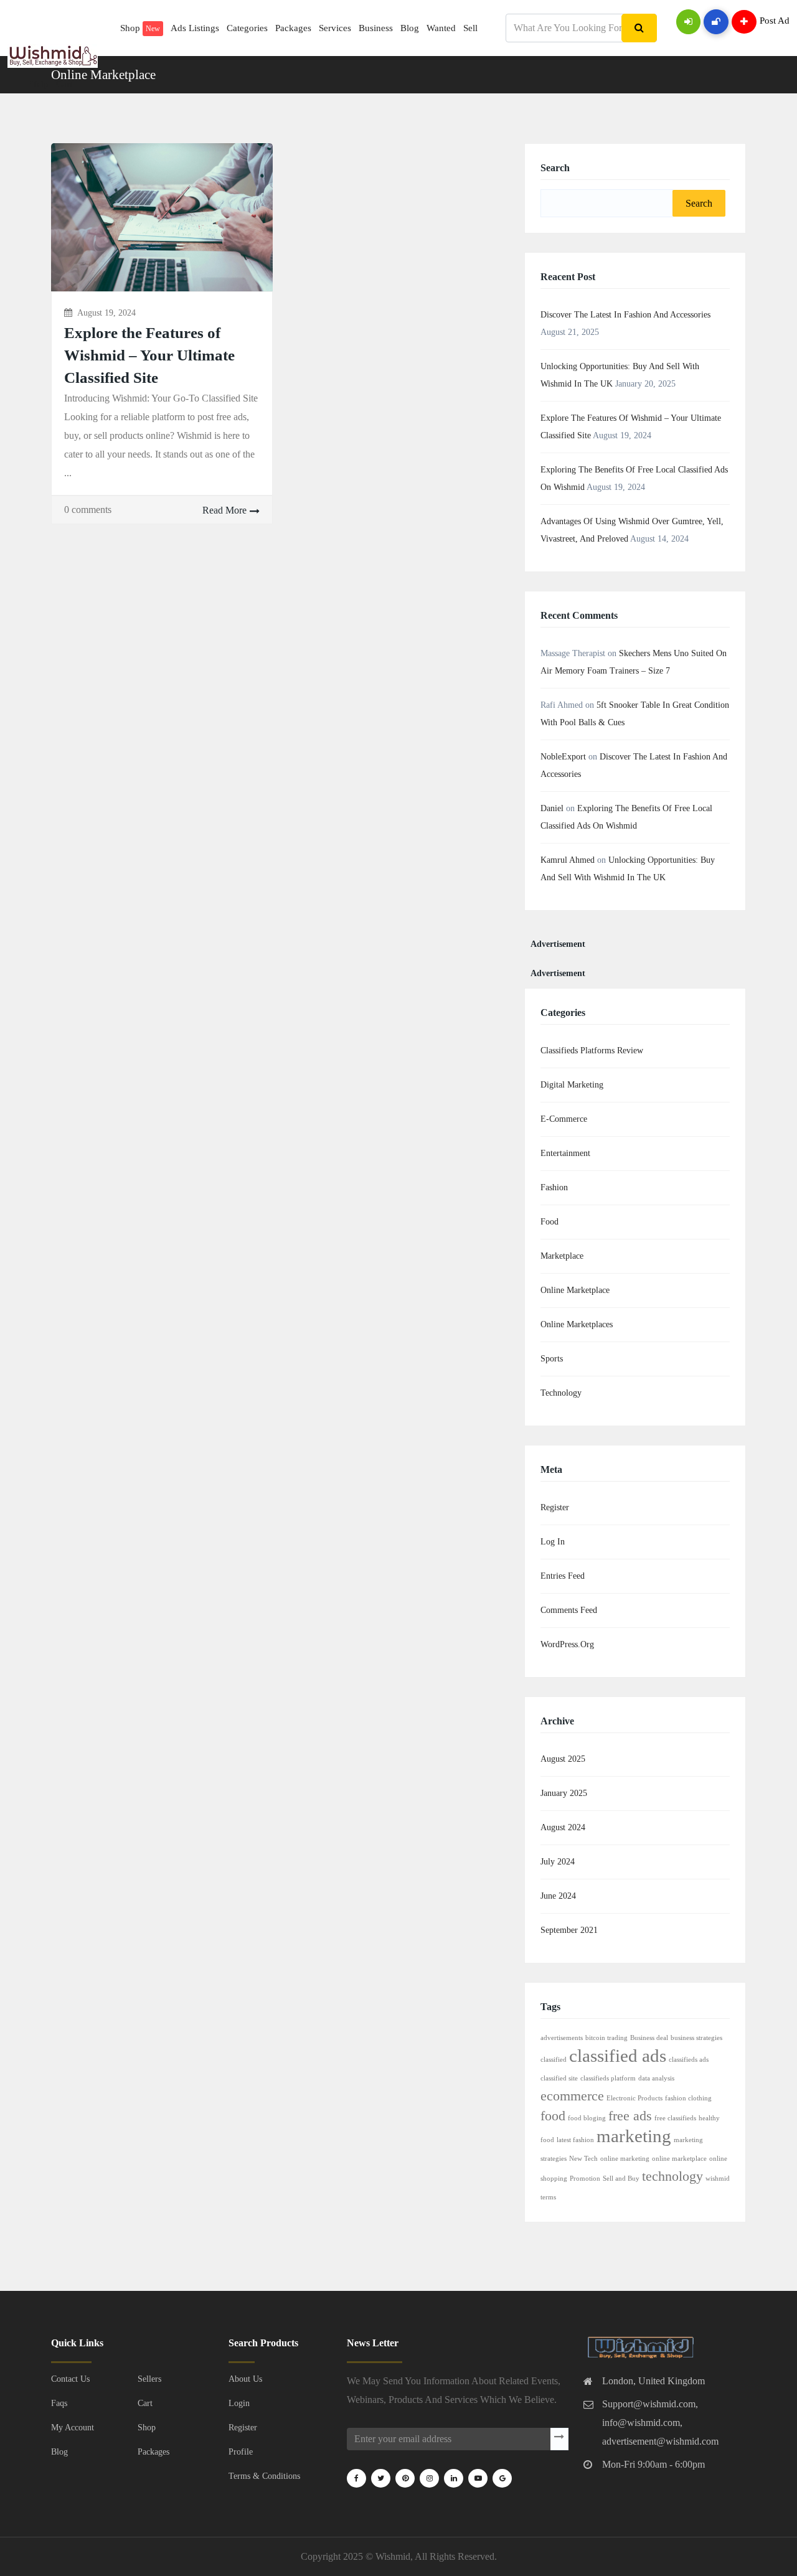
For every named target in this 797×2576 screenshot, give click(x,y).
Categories (247, 28)
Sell (470, 28)
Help (39, 84)
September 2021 (569, 1930)
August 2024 (563, 1827)
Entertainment (565, 1153)
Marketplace (562, 1256)
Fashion (554, 1187)
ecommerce (572, 2096)
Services (335, 28)
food (553, 2116)
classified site (559, 2078)
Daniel (552, 808)
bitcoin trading (606, 2038)
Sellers (149, 2379)
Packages (293, 28)
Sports (552, 1359)
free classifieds (675, 2118)
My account (73, 2428)
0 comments (88, 510)
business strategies (696, 2038)
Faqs (59, 2403)
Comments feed (569, 1610)
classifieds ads (689, 2060)
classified (554, 2060)
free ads (630, 2116)
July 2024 (558, 1862)
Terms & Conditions (264, 2476)
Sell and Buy (621, 2179)
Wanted (441, 28)
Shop (140, 28)
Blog (410, 28)
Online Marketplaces (577, 1324)
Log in (553, 1542)
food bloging (587, 2118)
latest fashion (575, 2140)
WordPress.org (567, 1644)
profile (241, 2452)
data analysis (656, 2078)
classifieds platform (608, 2078)
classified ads (618, 2056)
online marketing (625, 2159)
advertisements (562, 2038)
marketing (634, 2136)
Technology (561, 1393)
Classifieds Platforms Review (592, 1051)
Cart (64, 84)
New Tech (583, 2159)
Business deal (649, 2038)
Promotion (585, 2179)
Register (555, 1507)
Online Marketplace (575, 1290)
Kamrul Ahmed (568, 860)
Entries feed (563, 1576)
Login (239, 2403)
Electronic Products (634, 2098)
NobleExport (563, 757)
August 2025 (563, 1759)
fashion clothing (688, 2098)
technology (672, 2176)
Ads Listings (195, 28)
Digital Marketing (572, 1085)
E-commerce (564, 1119)
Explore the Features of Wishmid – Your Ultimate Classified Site (149, 355)
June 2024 (558, 1896)
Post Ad (775, 21)
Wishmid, (394, 2556)
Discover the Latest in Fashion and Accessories (625, 315)
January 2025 (564, 1793)
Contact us (70, 2379)
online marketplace (679, 2159)
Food (549, 1222)
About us (245, 2379)
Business (376, 28)
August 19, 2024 (106, 313)
